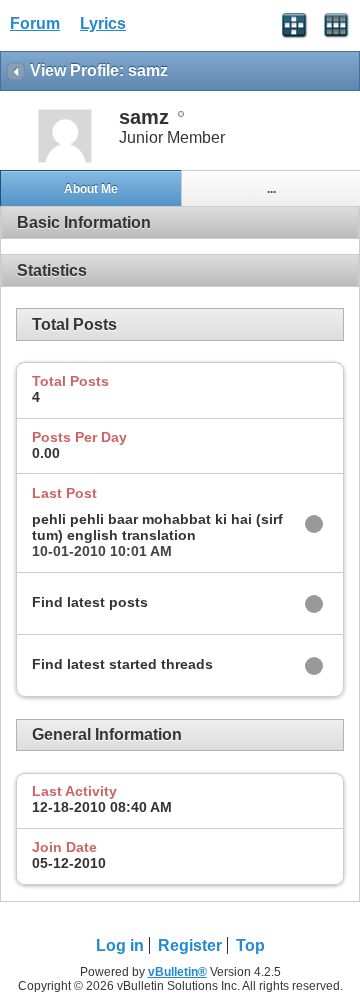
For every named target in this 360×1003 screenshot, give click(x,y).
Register (190, 945)
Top (250, 945)
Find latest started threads (122, 664)
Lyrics (103, 23)
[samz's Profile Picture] (65, 160)
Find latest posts (90, 602)
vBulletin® (177, 972)
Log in (120, 945)
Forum (35, 23)
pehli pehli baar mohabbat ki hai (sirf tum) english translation (157, 527)
